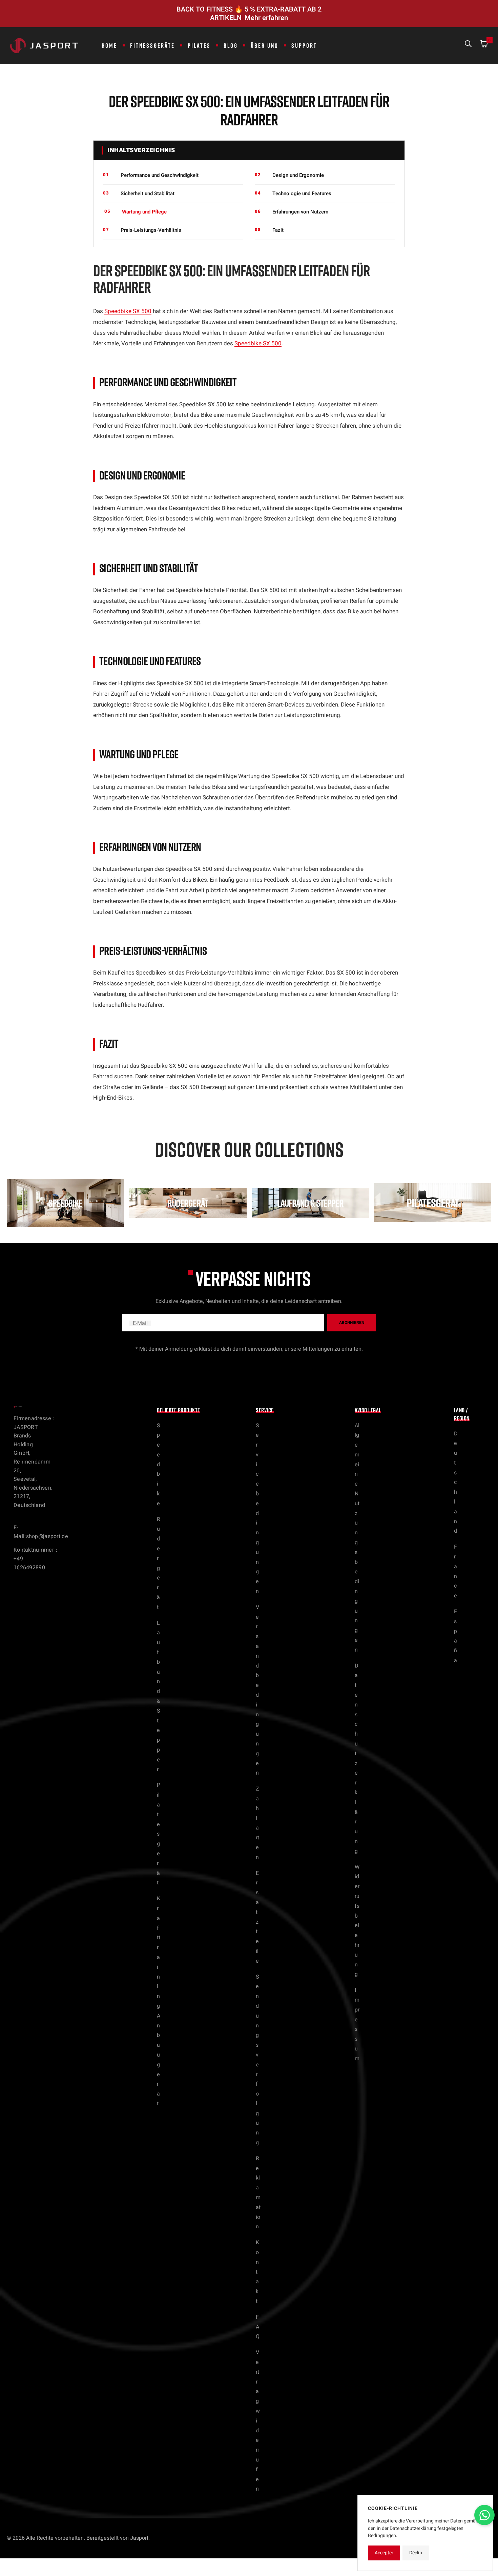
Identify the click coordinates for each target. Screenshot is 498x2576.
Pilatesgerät (159, 1834)
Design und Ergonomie (298, 175)
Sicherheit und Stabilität (148, 193)
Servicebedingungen (257, 1509)
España (455, 1636)
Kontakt (257, 2272)
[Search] (468, 45)
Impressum (357, 2024)
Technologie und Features (302, 193)
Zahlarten (257, 1823)
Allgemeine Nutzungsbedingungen (357, 1538)
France (455, 1571)
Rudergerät (159, 1563)
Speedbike (159, 1465)
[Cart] (484, 45)
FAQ (258, 2327)
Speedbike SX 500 (128, 311)
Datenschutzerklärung (357, 1759)
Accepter (384, 2553)
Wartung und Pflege (144, 212)
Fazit (278, 230)
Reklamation (258, 2193)
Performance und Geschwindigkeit (160, 175)
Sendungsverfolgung (257, 2060)
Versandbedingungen (257, 1690)
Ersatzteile (257, 1917)
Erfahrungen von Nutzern (300, 212)
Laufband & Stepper (159, 1696)
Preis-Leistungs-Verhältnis (151, 230)
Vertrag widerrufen (258, 2421)
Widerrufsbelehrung (357, 1921)
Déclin (416, 2553)
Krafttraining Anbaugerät (159, 2001)
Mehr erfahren (266, 18)
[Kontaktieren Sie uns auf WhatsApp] (484, 2515)
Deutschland (456, 1483)
